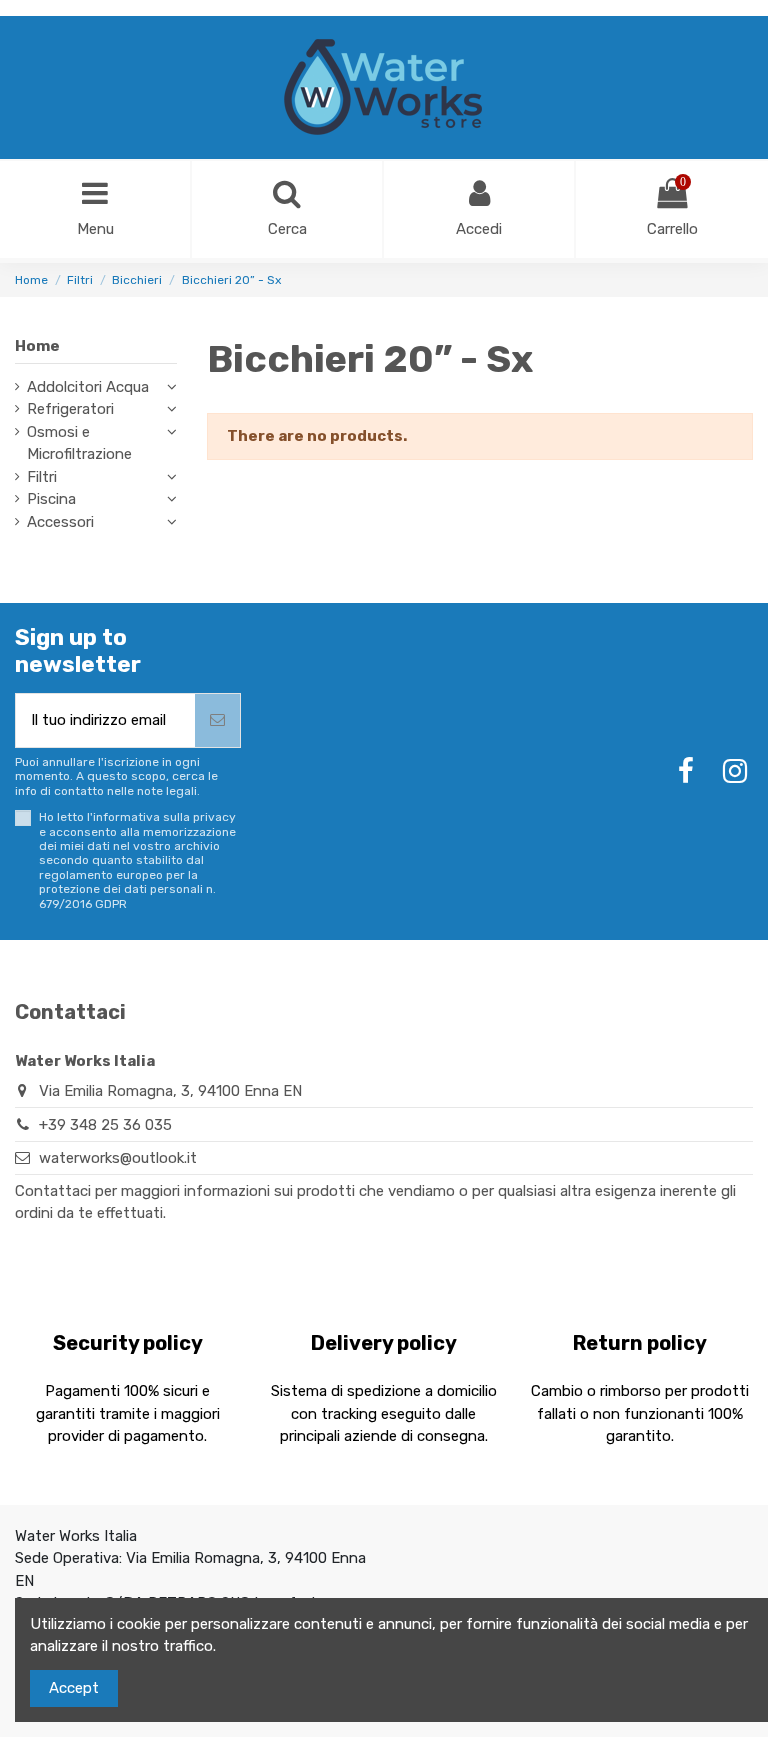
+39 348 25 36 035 (105, 1125)
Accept (74, 1688)
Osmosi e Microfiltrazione (79, 443)
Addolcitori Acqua (88, 387)
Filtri (42, 477)
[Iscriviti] (217, 720)
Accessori (60, 522)
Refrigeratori (70, 409)
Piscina (51, 499)
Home (37, 346)
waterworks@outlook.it (118, 1158)
